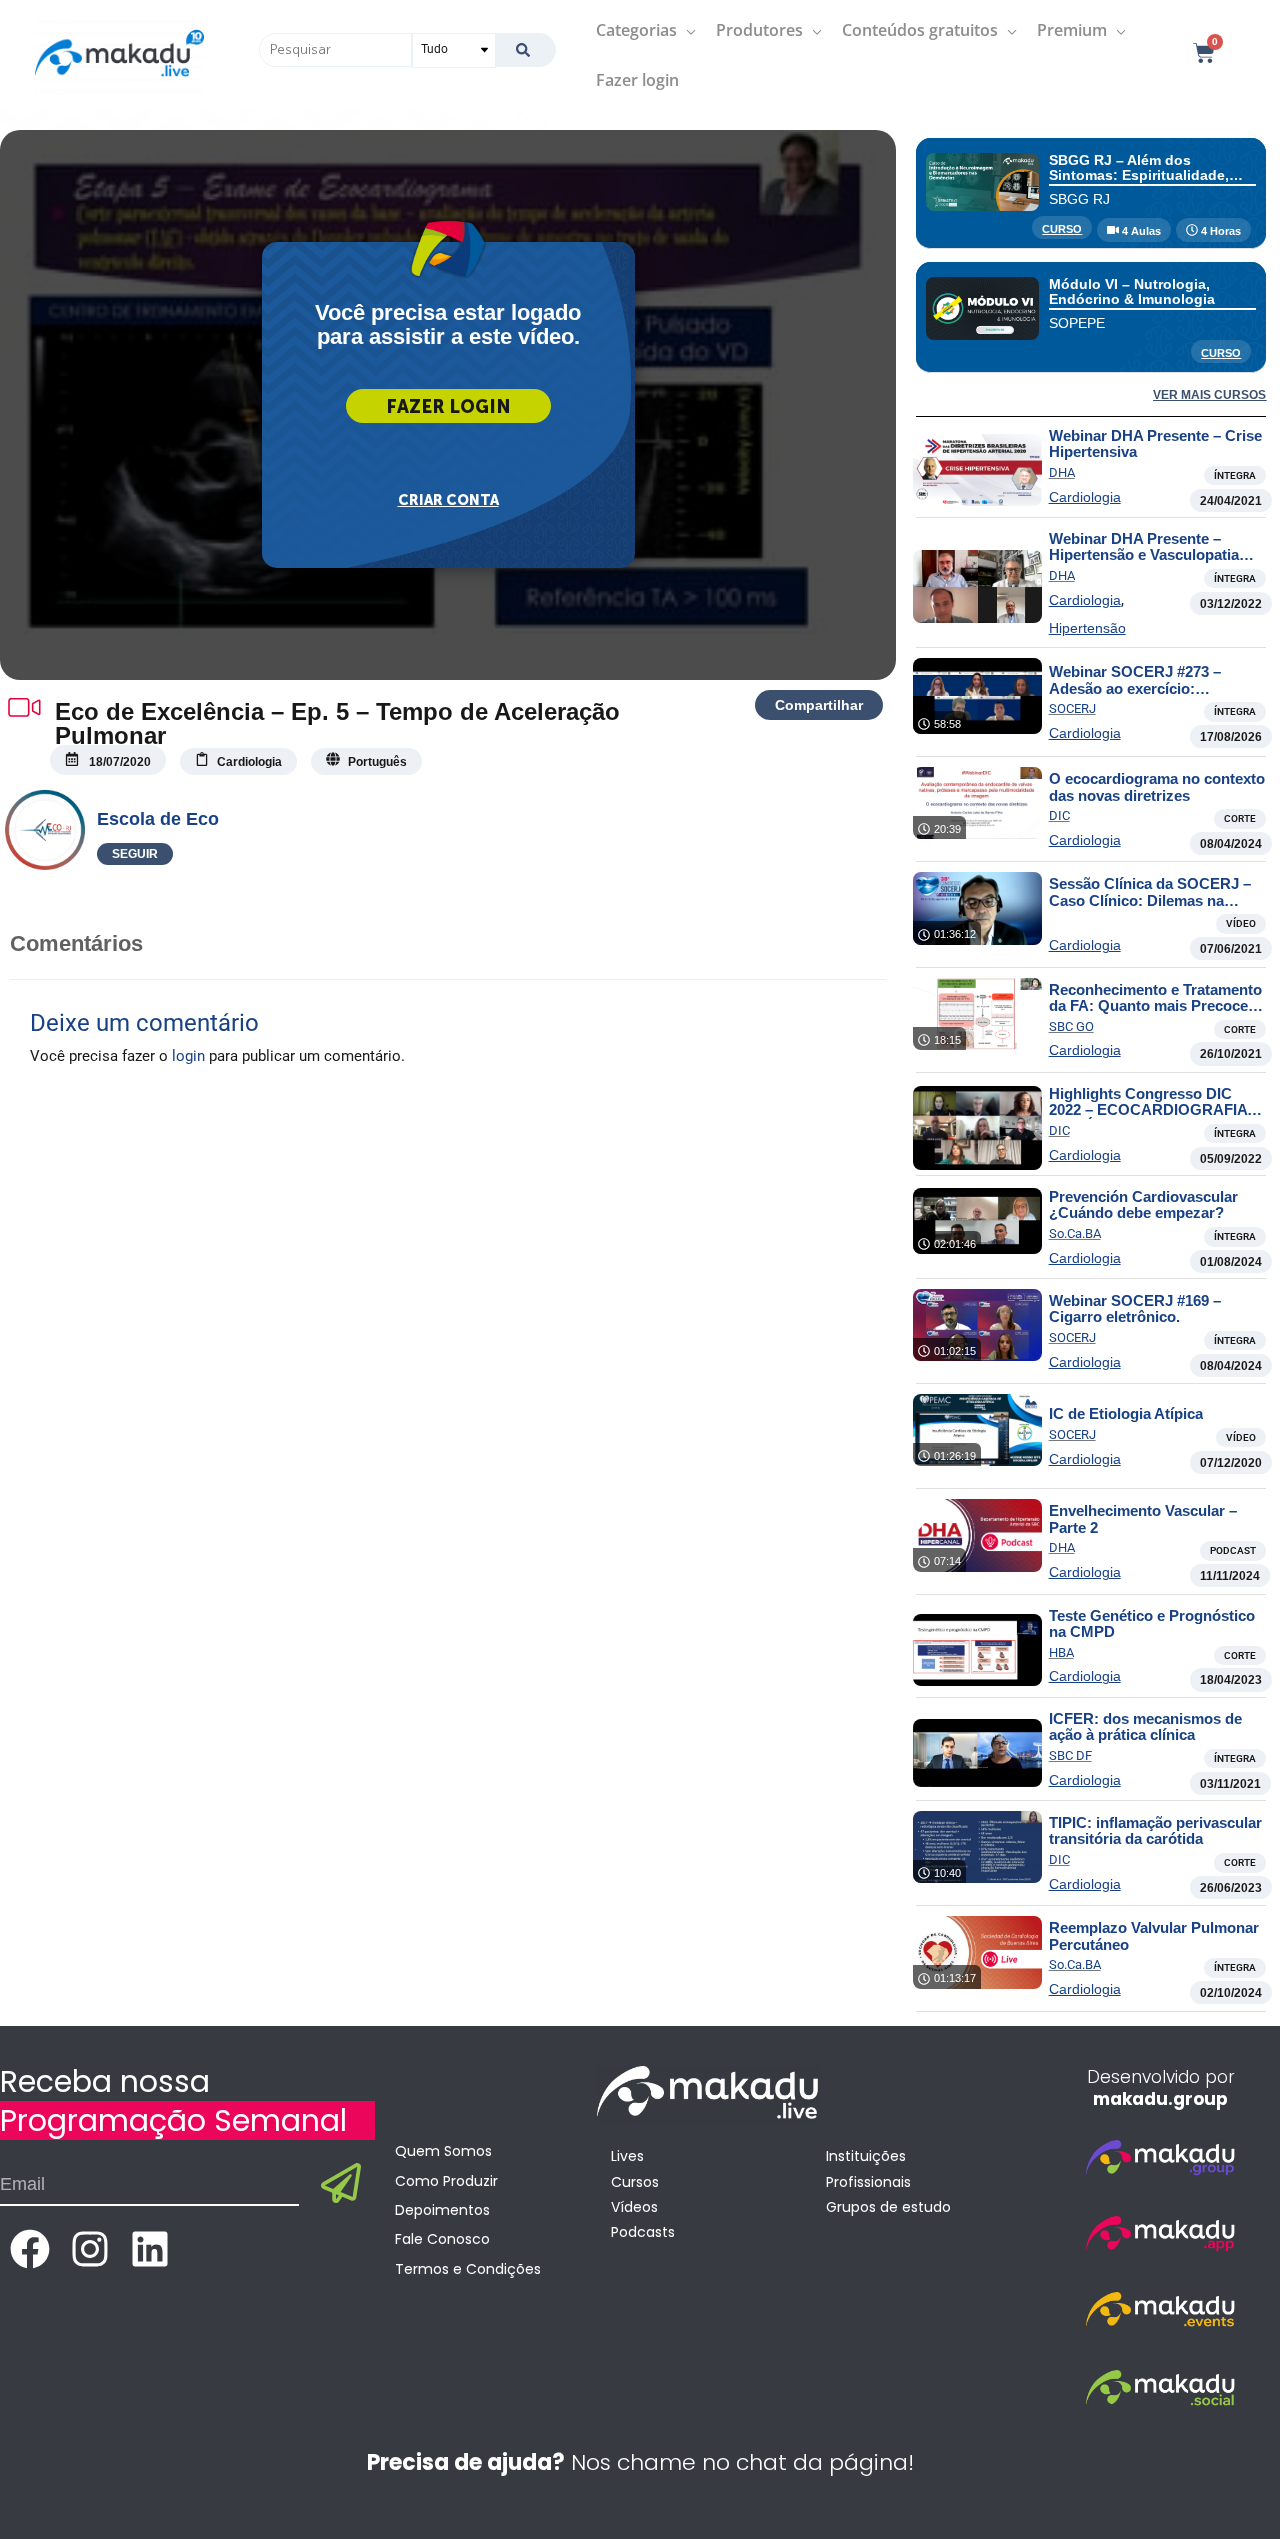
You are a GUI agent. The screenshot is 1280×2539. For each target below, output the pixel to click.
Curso (1062, 229)
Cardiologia (1085, 497)
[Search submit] (525, 50)
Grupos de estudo (888, 2207)
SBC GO (1071, 1026)
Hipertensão (1087, 628)
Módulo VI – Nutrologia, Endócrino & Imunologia (1132, 291)
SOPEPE (1077, 323)
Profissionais (868, 2182)
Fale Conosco (442, 2239)
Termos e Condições (468, 2269)
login (188, 1056)
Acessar (448, 406)
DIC (1059, 815)
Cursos (635, 2182)
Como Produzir (446, 2181)
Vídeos (634, 2207)
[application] (686, 30)
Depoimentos (442, 2210)
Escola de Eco (158, 819)
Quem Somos (443, 2151)
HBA (1061, 1652)
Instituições (866, 2156)
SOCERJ (1072, 708)
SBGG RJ (1079, 199)
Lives (627, 2156)
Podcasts (643, 2232)
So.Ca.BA (1075, 1233)
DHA (1062, 472)
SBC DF (1070, 1755)
